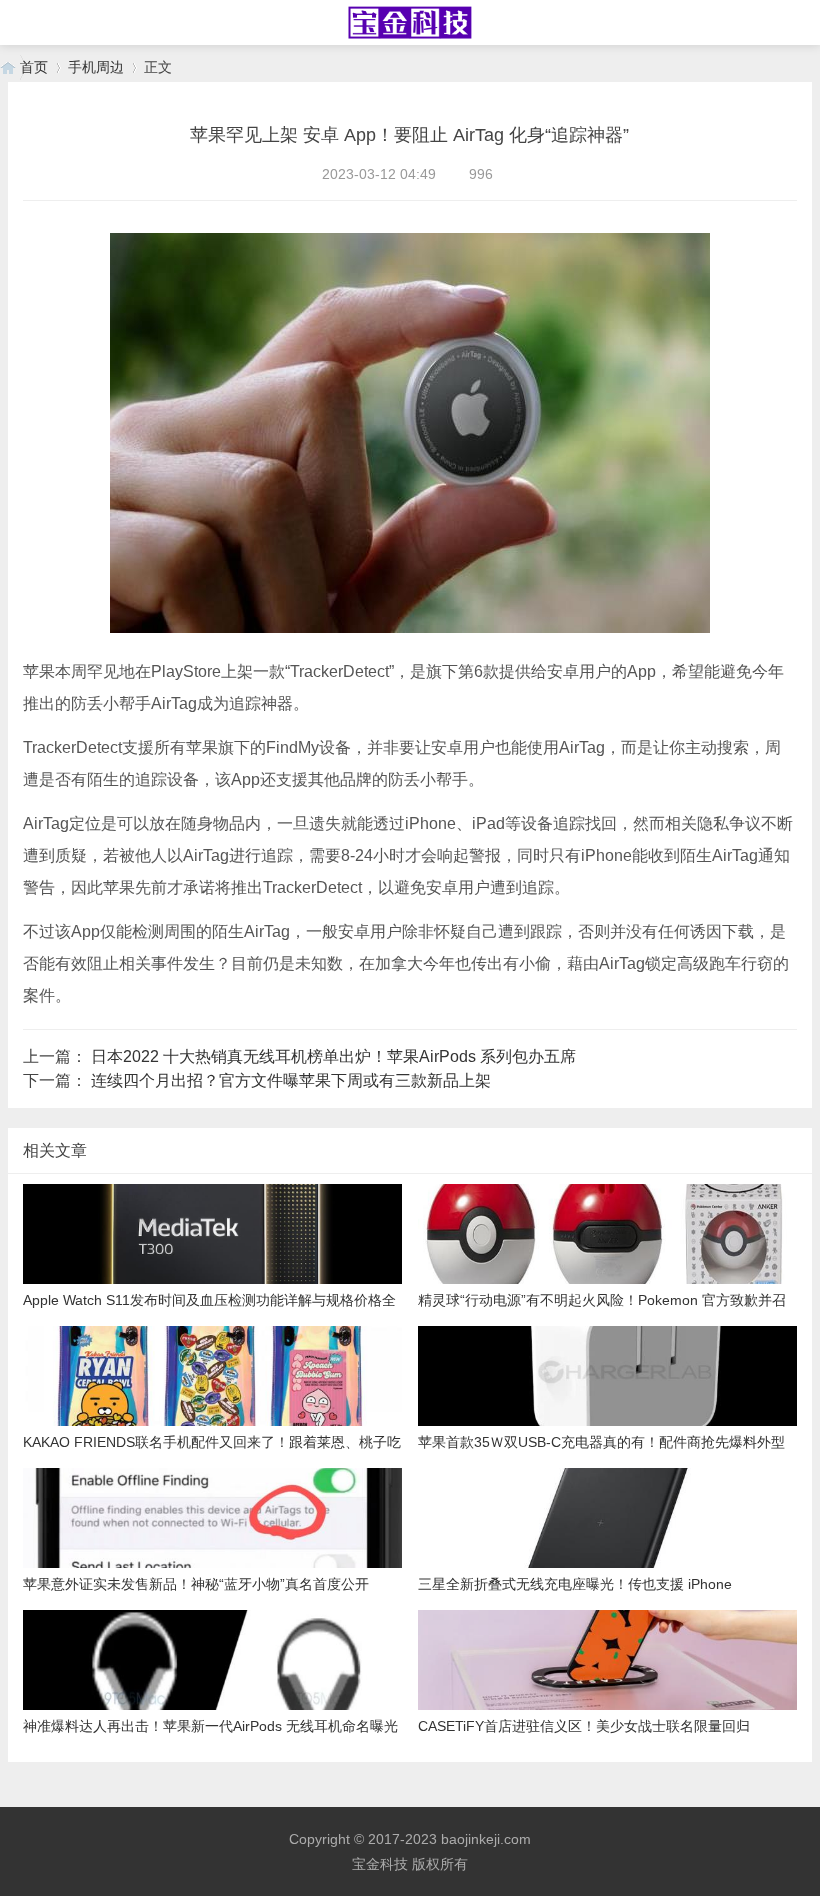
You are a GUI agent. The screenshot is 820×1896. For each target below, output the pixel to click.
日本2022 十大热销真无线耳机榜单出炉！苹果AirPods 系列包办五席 (333, 1056)
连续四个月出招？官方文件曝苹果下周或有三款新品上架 (291, 1080)
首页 (34, 67)
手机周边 (96, 67)
